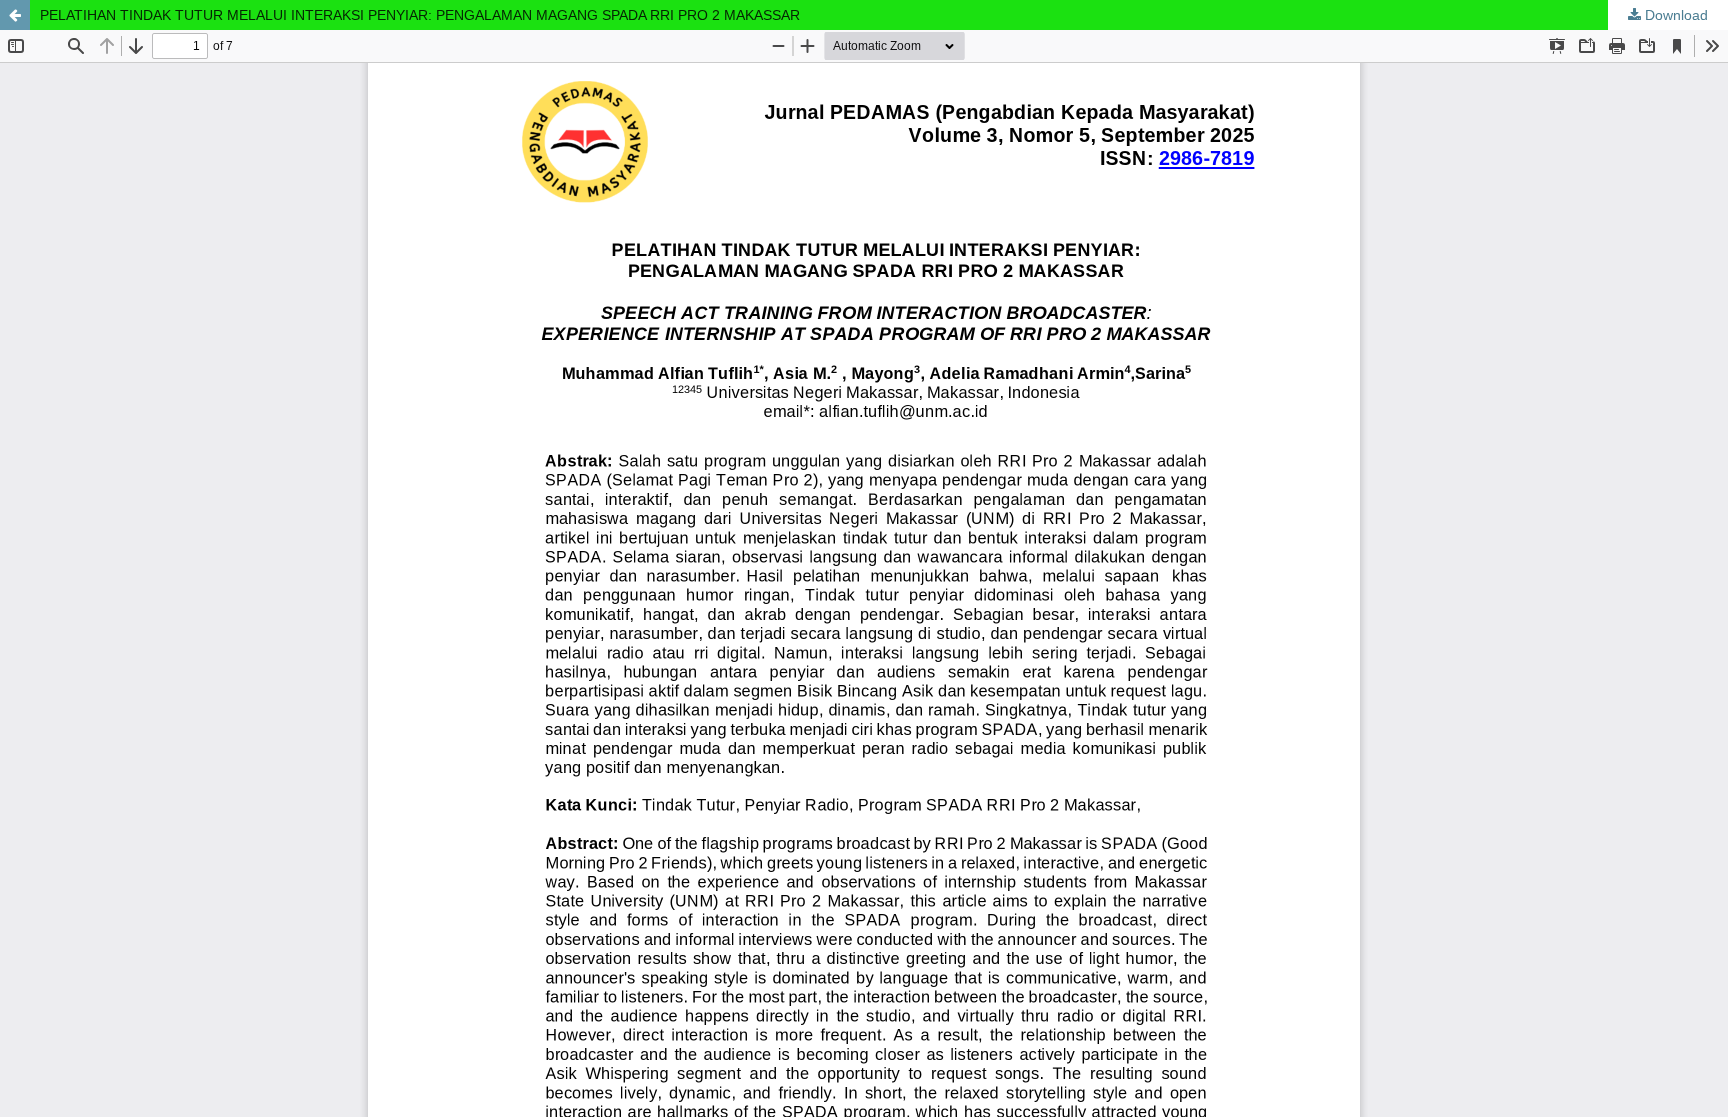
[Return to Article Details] (15, 15)
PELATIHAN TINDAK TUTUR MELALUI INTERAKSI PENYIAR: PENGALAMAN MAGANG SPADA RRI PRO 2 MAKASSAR (420, 15)
